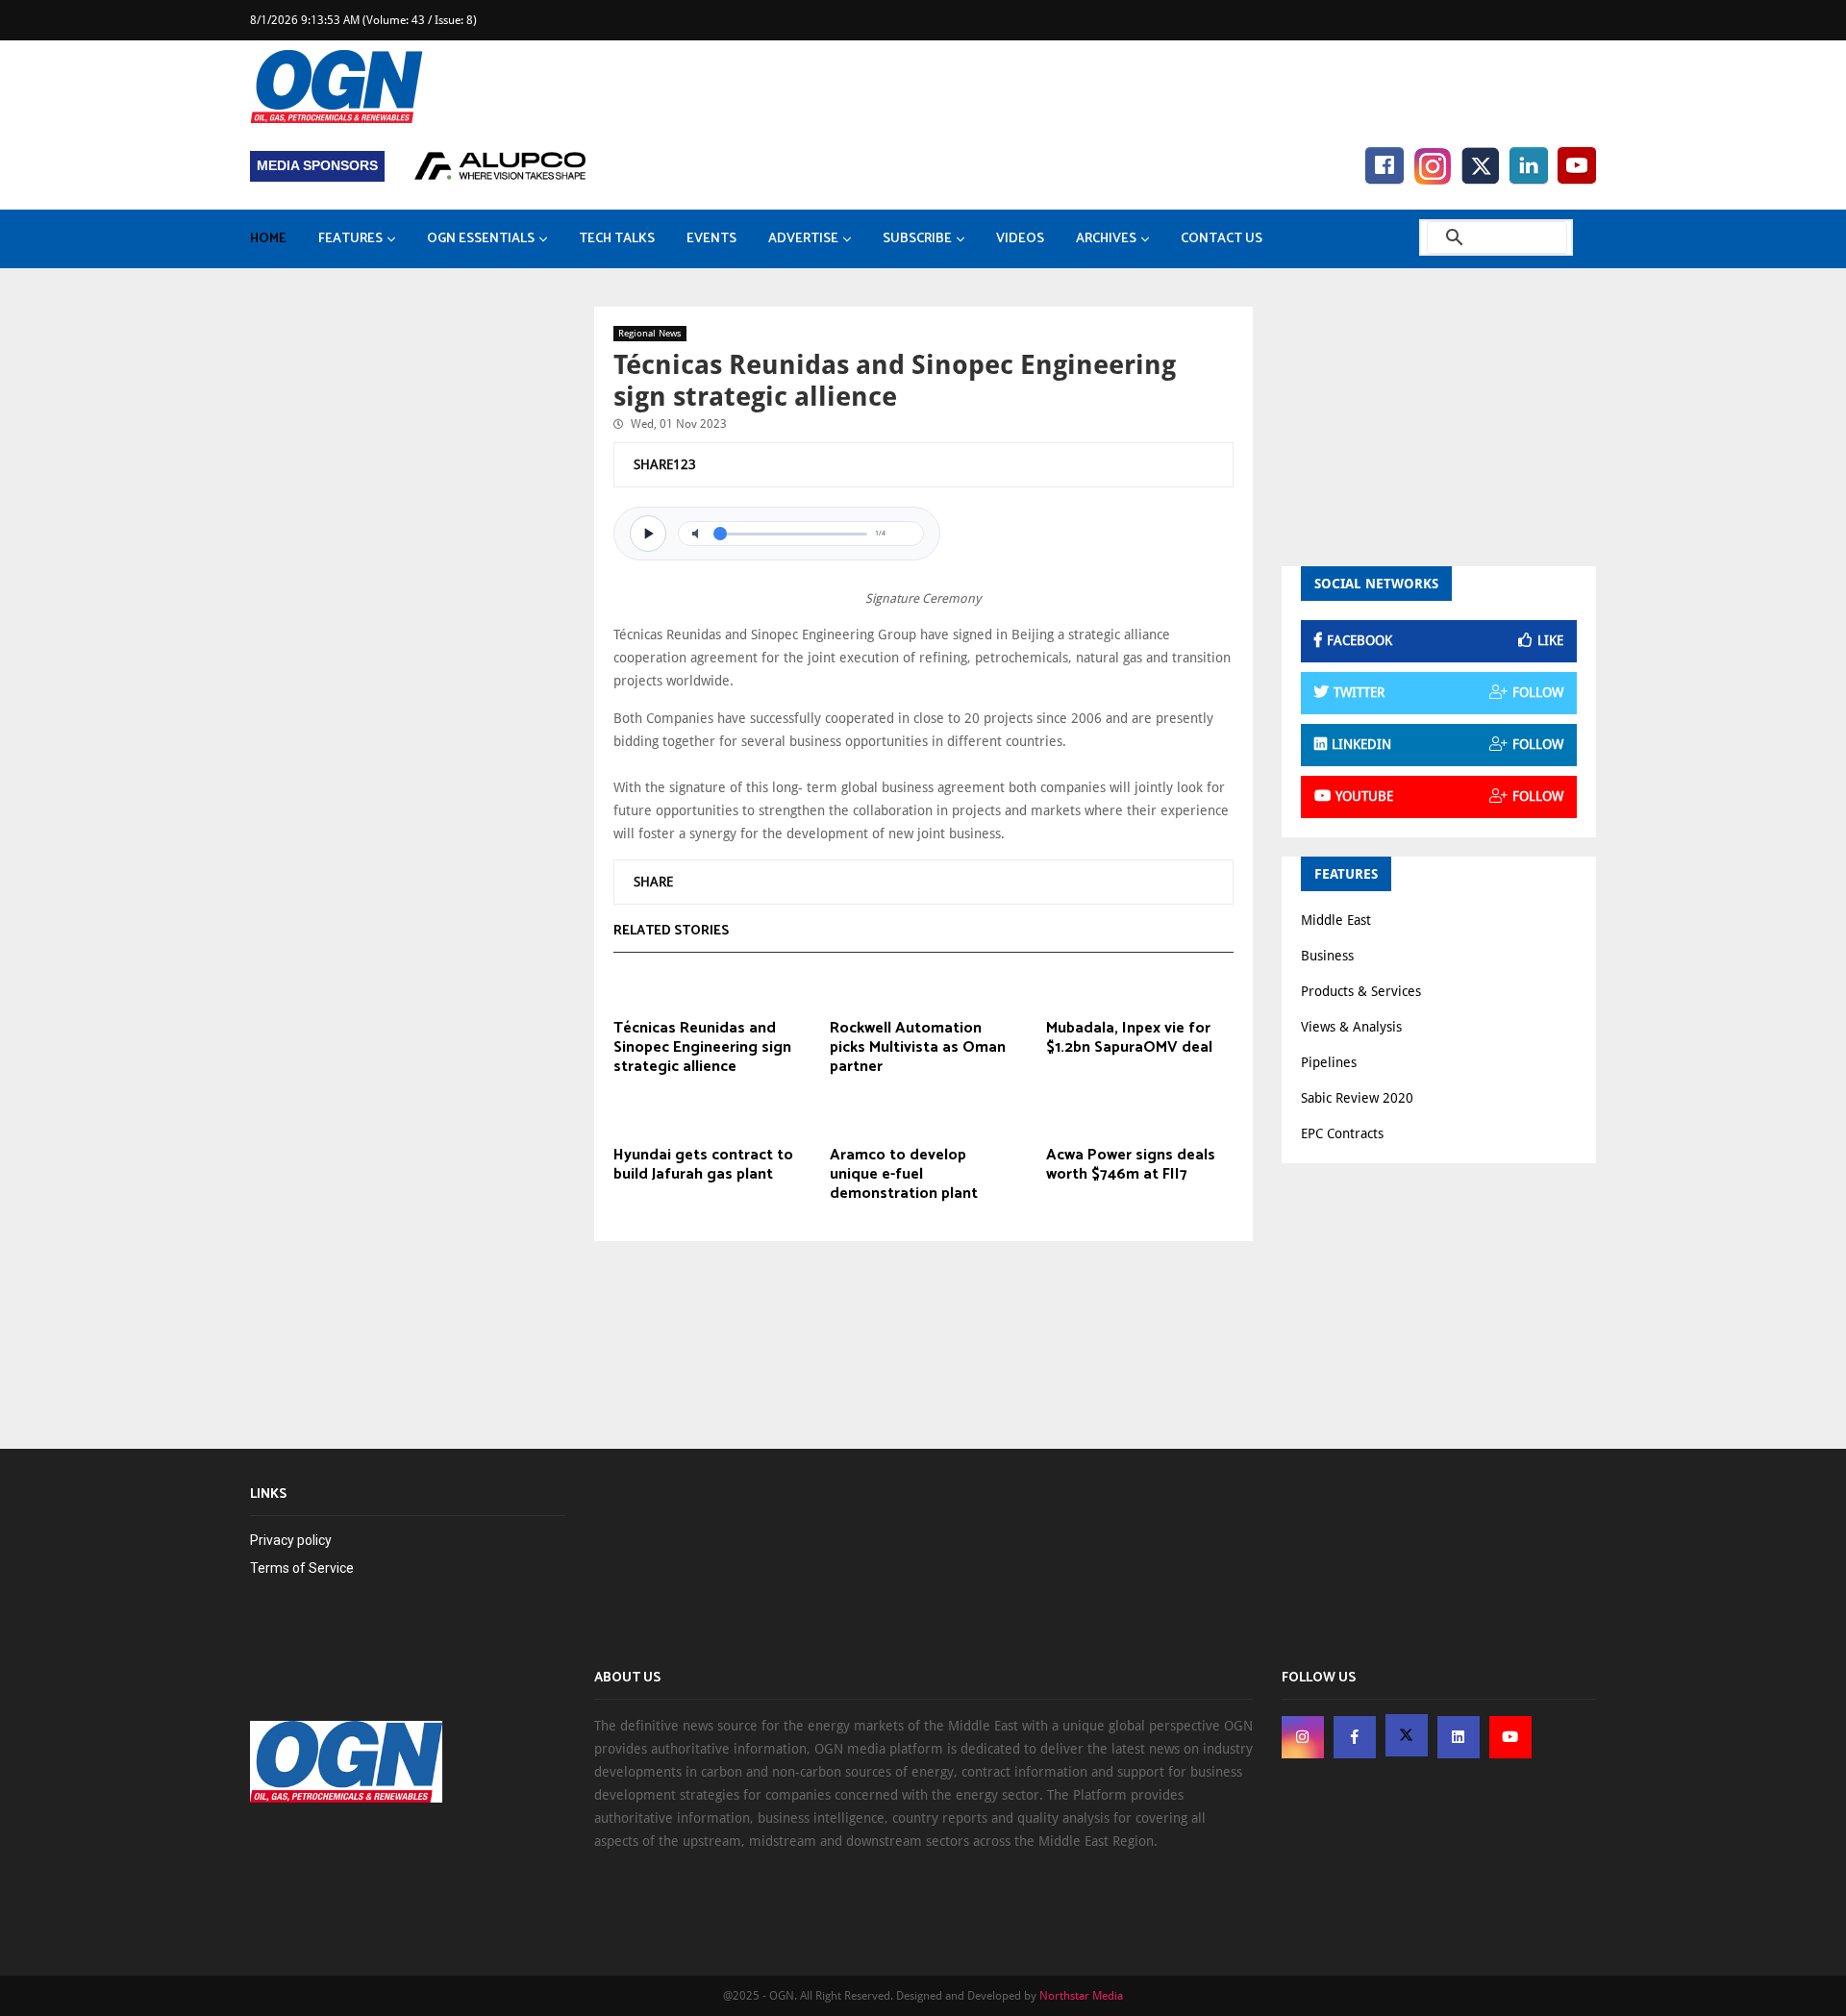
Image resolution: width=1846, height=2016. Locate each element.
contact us (1222, 239)
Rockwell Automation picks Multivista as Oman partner (918, 1048)
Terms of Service (302, 1568)
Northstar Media (1081, 1996)
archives (1106, 239)
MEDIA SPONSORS (317, 165)
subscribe (917, 239)
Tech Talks (617, 239)
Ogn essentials (481, 239)
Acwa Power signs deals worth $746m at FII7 (1131, 1165)
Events (711, 239)
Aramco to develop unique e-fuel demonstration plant (904, 1175)
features (350, 239)
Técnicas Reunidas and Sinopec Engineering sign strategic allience (702, 1048)
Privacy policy (291, 1540)
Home (268, 239)
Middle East (1336, 920)
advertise (803, 239)
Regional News (650, 333)
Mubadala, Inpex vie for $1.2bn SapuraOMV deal (1129, 1038)
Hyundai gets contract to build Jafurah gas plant (703, 1165)
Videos (1020, 239)
